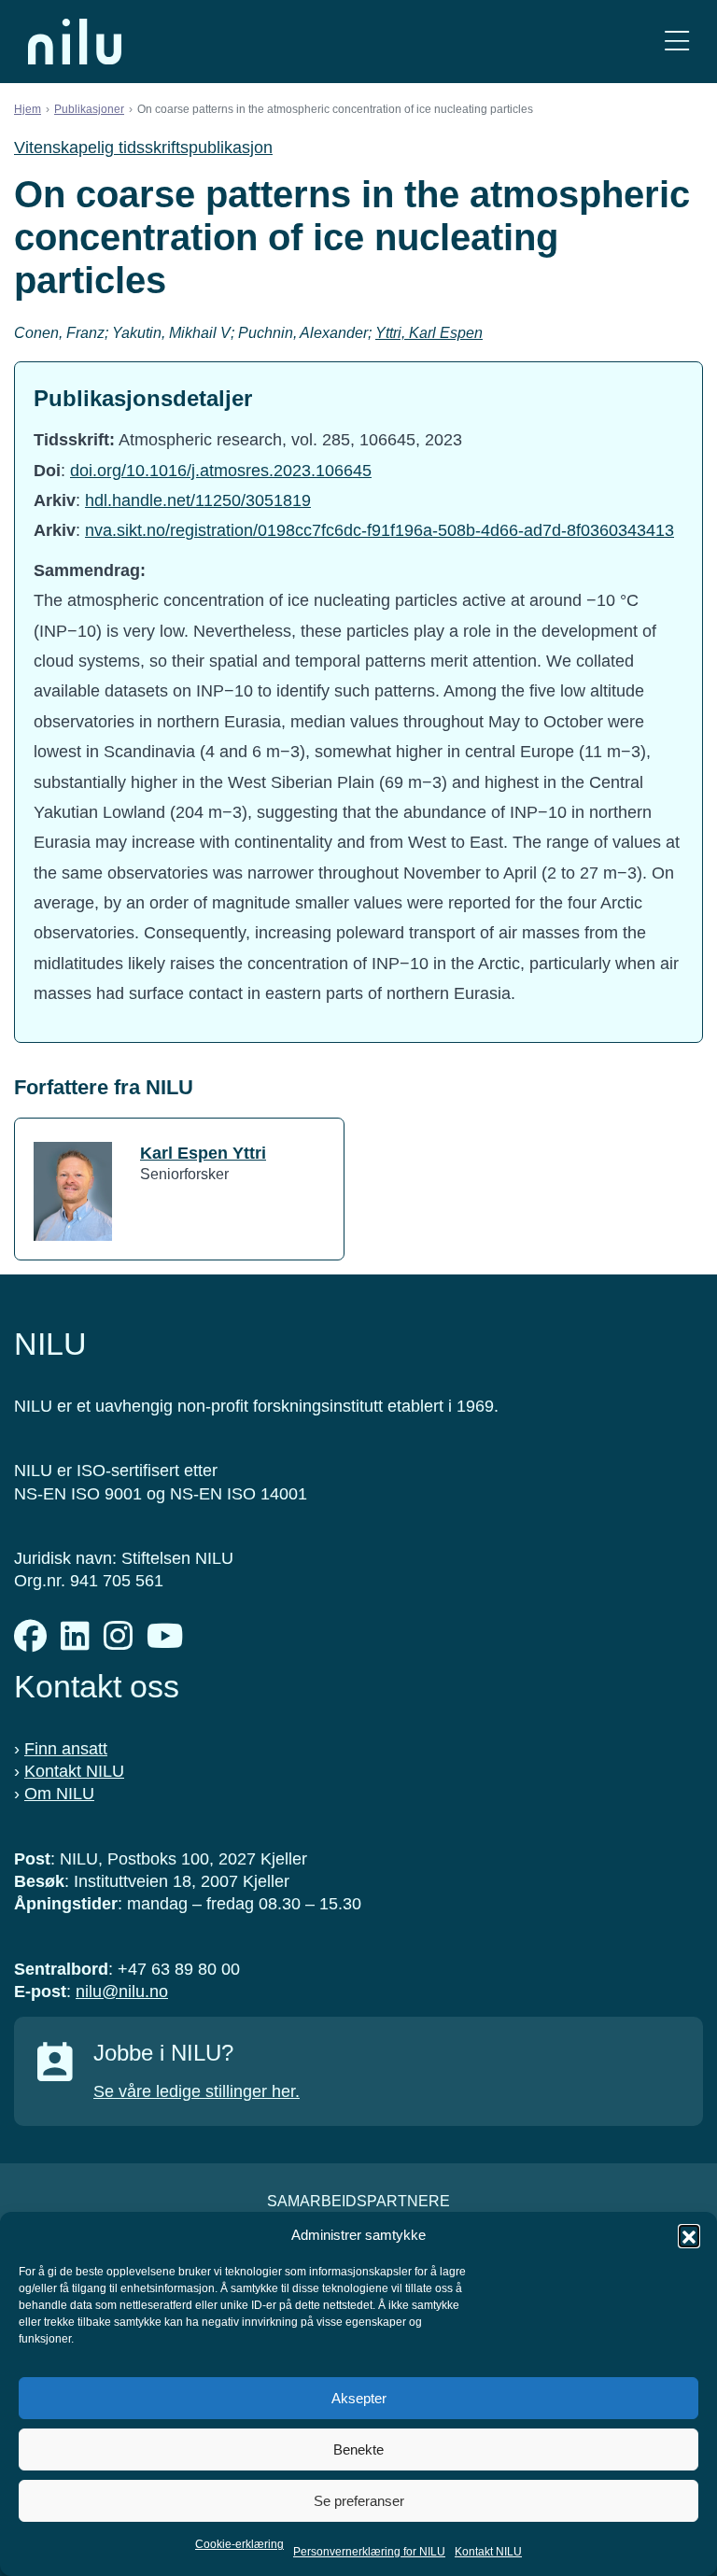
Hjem (28, 109)
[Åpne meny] (677, 42)
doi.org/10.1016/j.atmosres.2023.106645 (221, 471)
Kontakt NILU (488, 2552)
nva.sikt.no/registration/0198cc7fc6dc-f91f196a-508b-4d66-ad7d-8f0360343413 (380, 530)
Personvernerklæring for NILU (369, 2552)
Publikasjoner (89, 109)
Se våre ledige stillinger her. (197, 2091)
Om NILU (59, 1794)
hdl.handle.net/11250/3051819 (198, 500)
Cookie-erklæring (239, 2544)
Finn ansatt (66, 1749)
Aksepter (359, 2398)
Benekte (358, 2449)
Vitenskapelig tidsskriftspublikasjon (143, 148)
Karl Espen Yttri (203, 1153)
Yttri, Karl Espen (429, 333)
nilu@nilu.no (122, 1992)
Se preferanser (359, 2501)
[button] (689, 2235)
